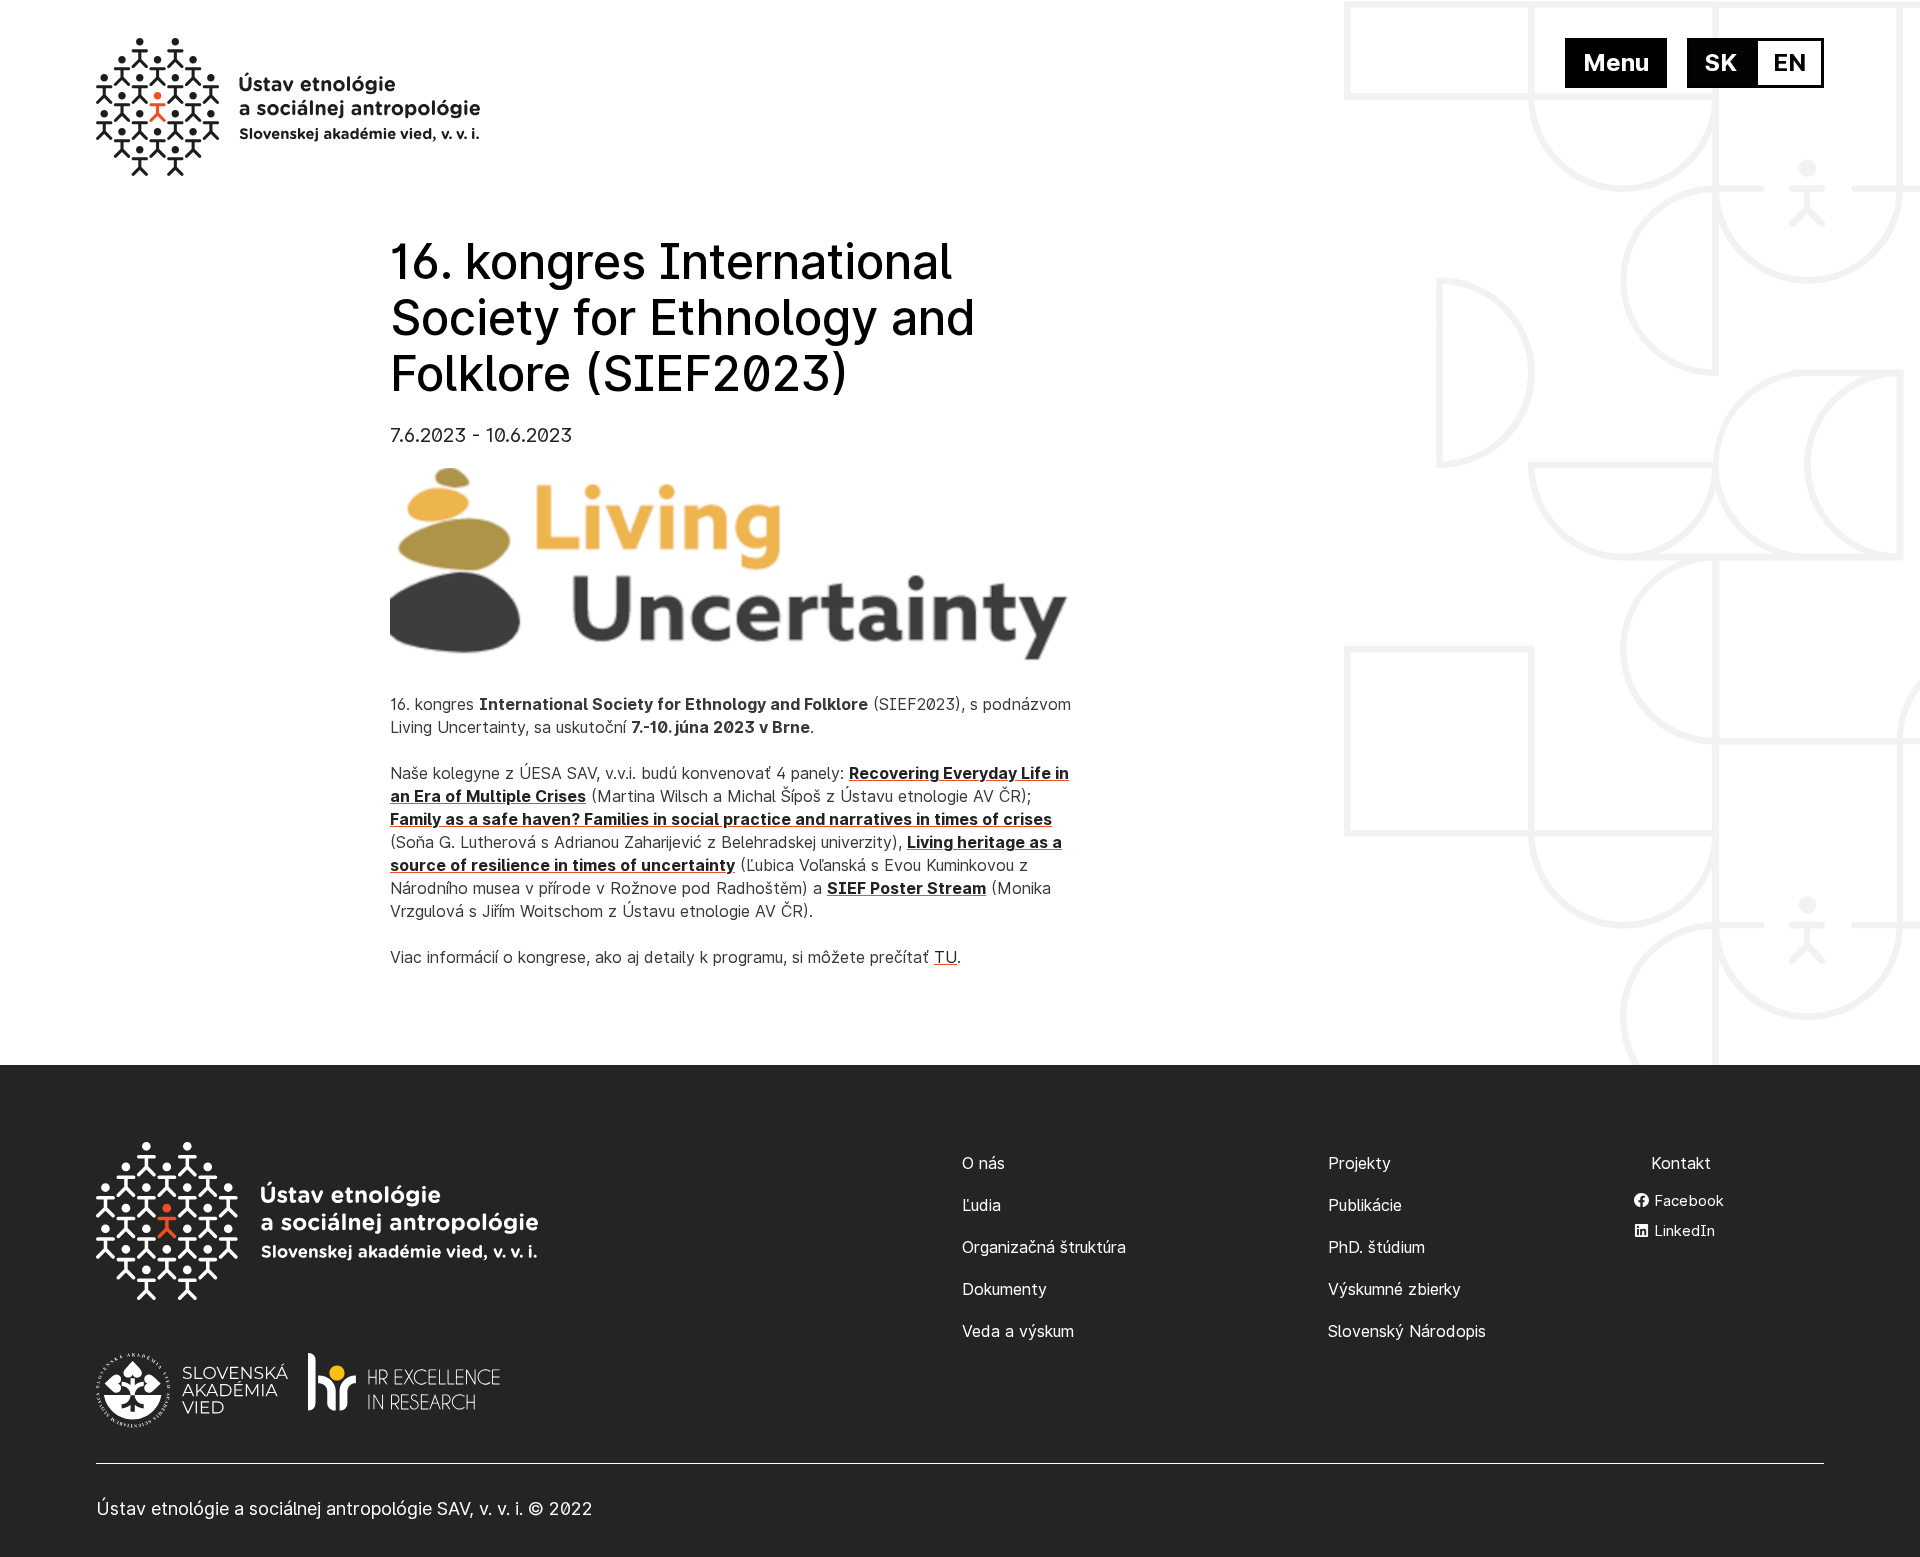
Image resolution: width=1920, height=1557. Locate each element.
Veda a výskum (1018, 1331)
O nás (983, 1163)
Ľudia (981, 1205)
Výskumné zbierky (1394, 1289)
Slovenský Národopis (1407, 1331)
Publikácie (1365, 1205)
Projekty (1359, 1163)
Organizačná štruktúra (1044, 1247)
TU (945, 957)
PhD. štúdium (1376, 1247)
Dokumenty (1004, 1289)
